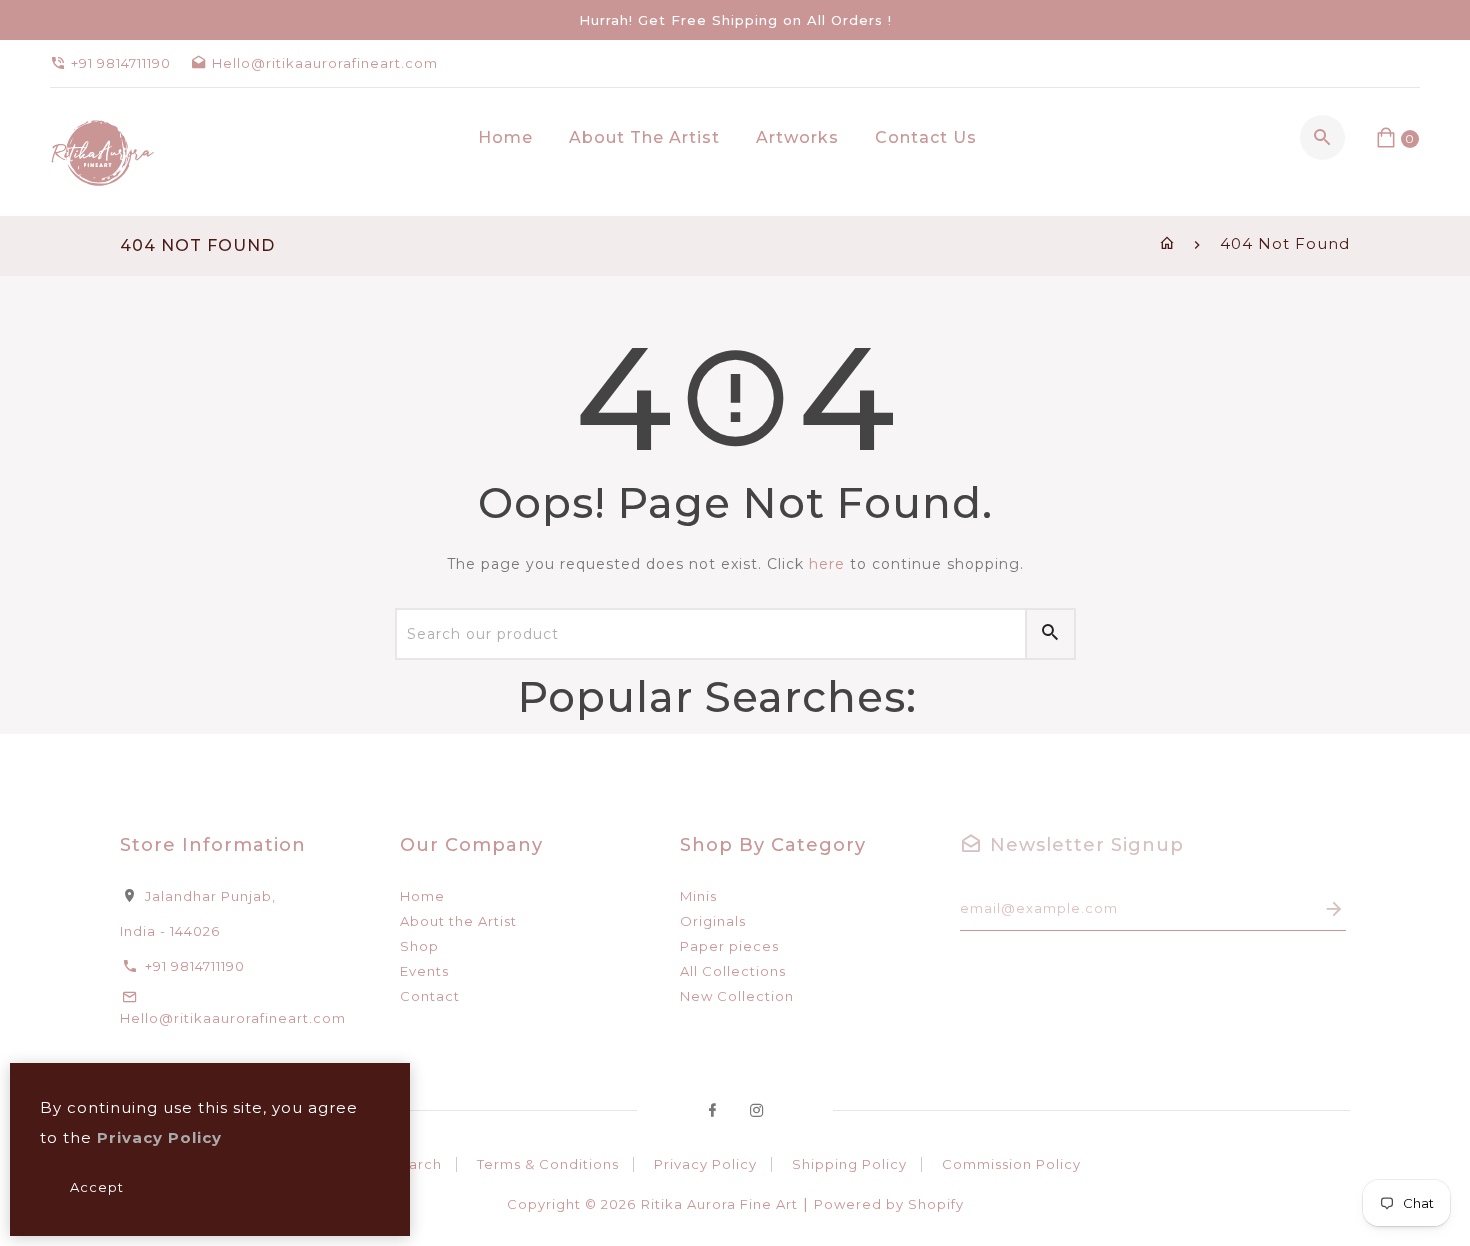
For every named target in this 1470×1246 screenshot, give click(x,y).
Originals (713, 921)
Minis (698, 896)
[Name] (1334, 908)
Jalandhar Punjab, (210, 896)
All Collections (733, 971)
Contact (430, 996)
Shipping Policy (849, 1164)
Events (424, 971)
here (827, 564)
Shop (419, 946)
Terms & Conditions (548, 1164)
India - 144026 (170, 931)
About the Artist (458, 921)
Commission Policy (1011, 1164)
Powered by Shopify (889, 1204)
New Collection (737, 996)
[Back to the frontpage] (1167, 243)
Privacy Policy (705, 1164)
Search (415, 1164)
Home (422, 896)
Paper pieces (729, 946)
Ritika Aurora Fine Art (719, 1204)
